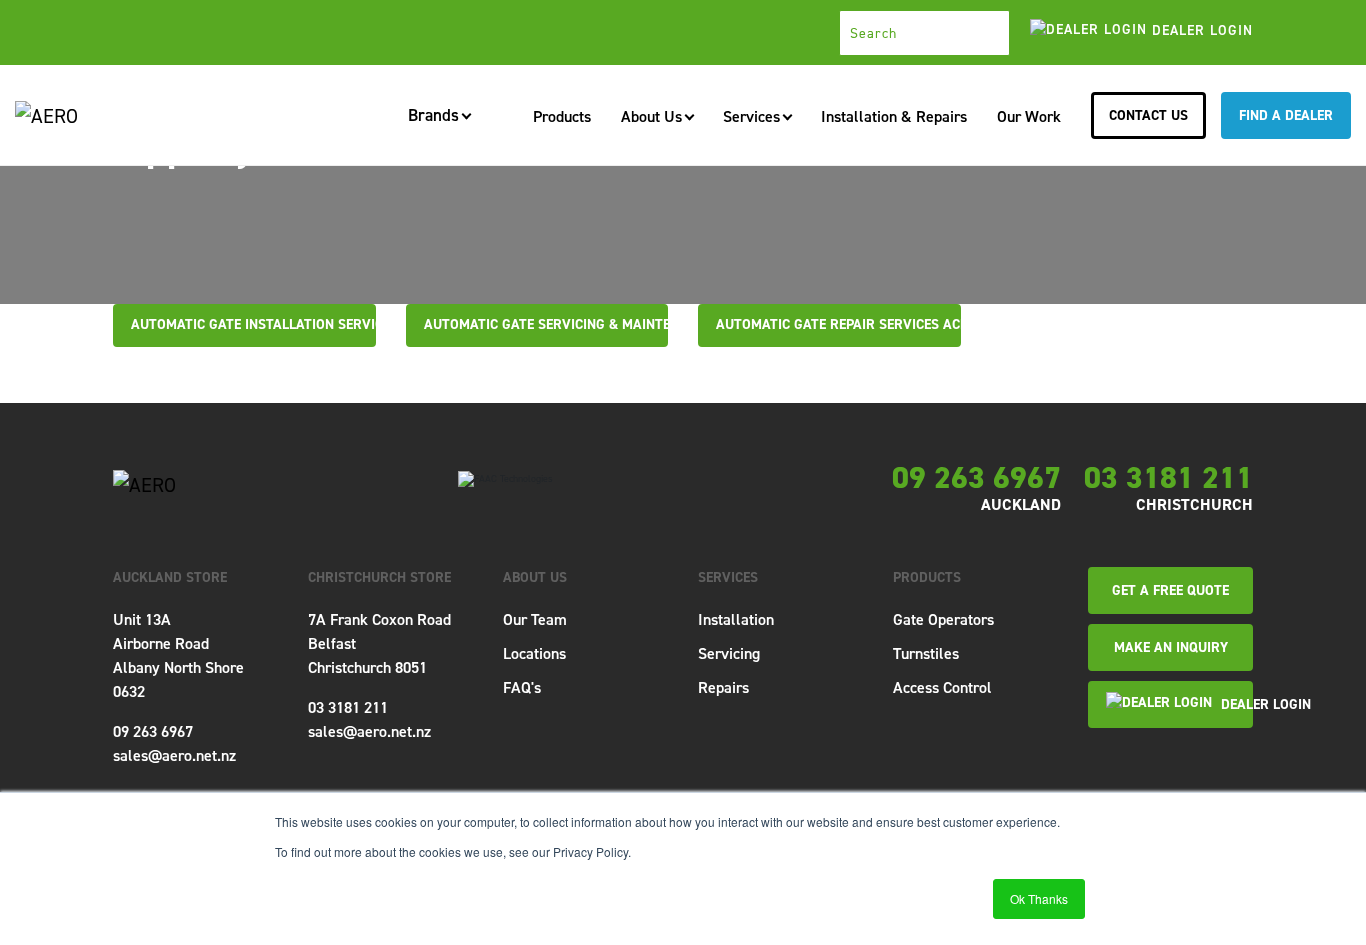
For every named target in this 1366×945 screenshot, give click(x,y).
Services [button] (751, 116)
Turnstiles (926, 653)
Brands (433, 117)
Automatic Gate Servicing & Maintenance (568, 324)
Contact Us (1148, 115)
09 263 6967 (976, 478)
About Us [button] (651, 116)
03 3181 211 (1168, 478)
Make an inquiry (1171, 647)
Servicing (729, 653)
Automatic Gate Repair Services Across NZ (865, 324)
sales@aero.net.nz (174, 755)
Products (562, 116)
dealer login (1200, 30)
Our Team (535, 619)
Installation (736, 619)
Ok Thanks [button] (1039, 898)
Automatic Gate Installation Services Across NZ (302, 324)
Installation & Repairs (894, 116)
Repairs (723, 687)
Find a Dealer (1286, 115)
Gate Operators (943, 619)
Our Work (1029, 116)
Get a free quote (1170, 590)
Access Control (942, 687)
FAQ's (522, 687)
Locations (534, 653)
